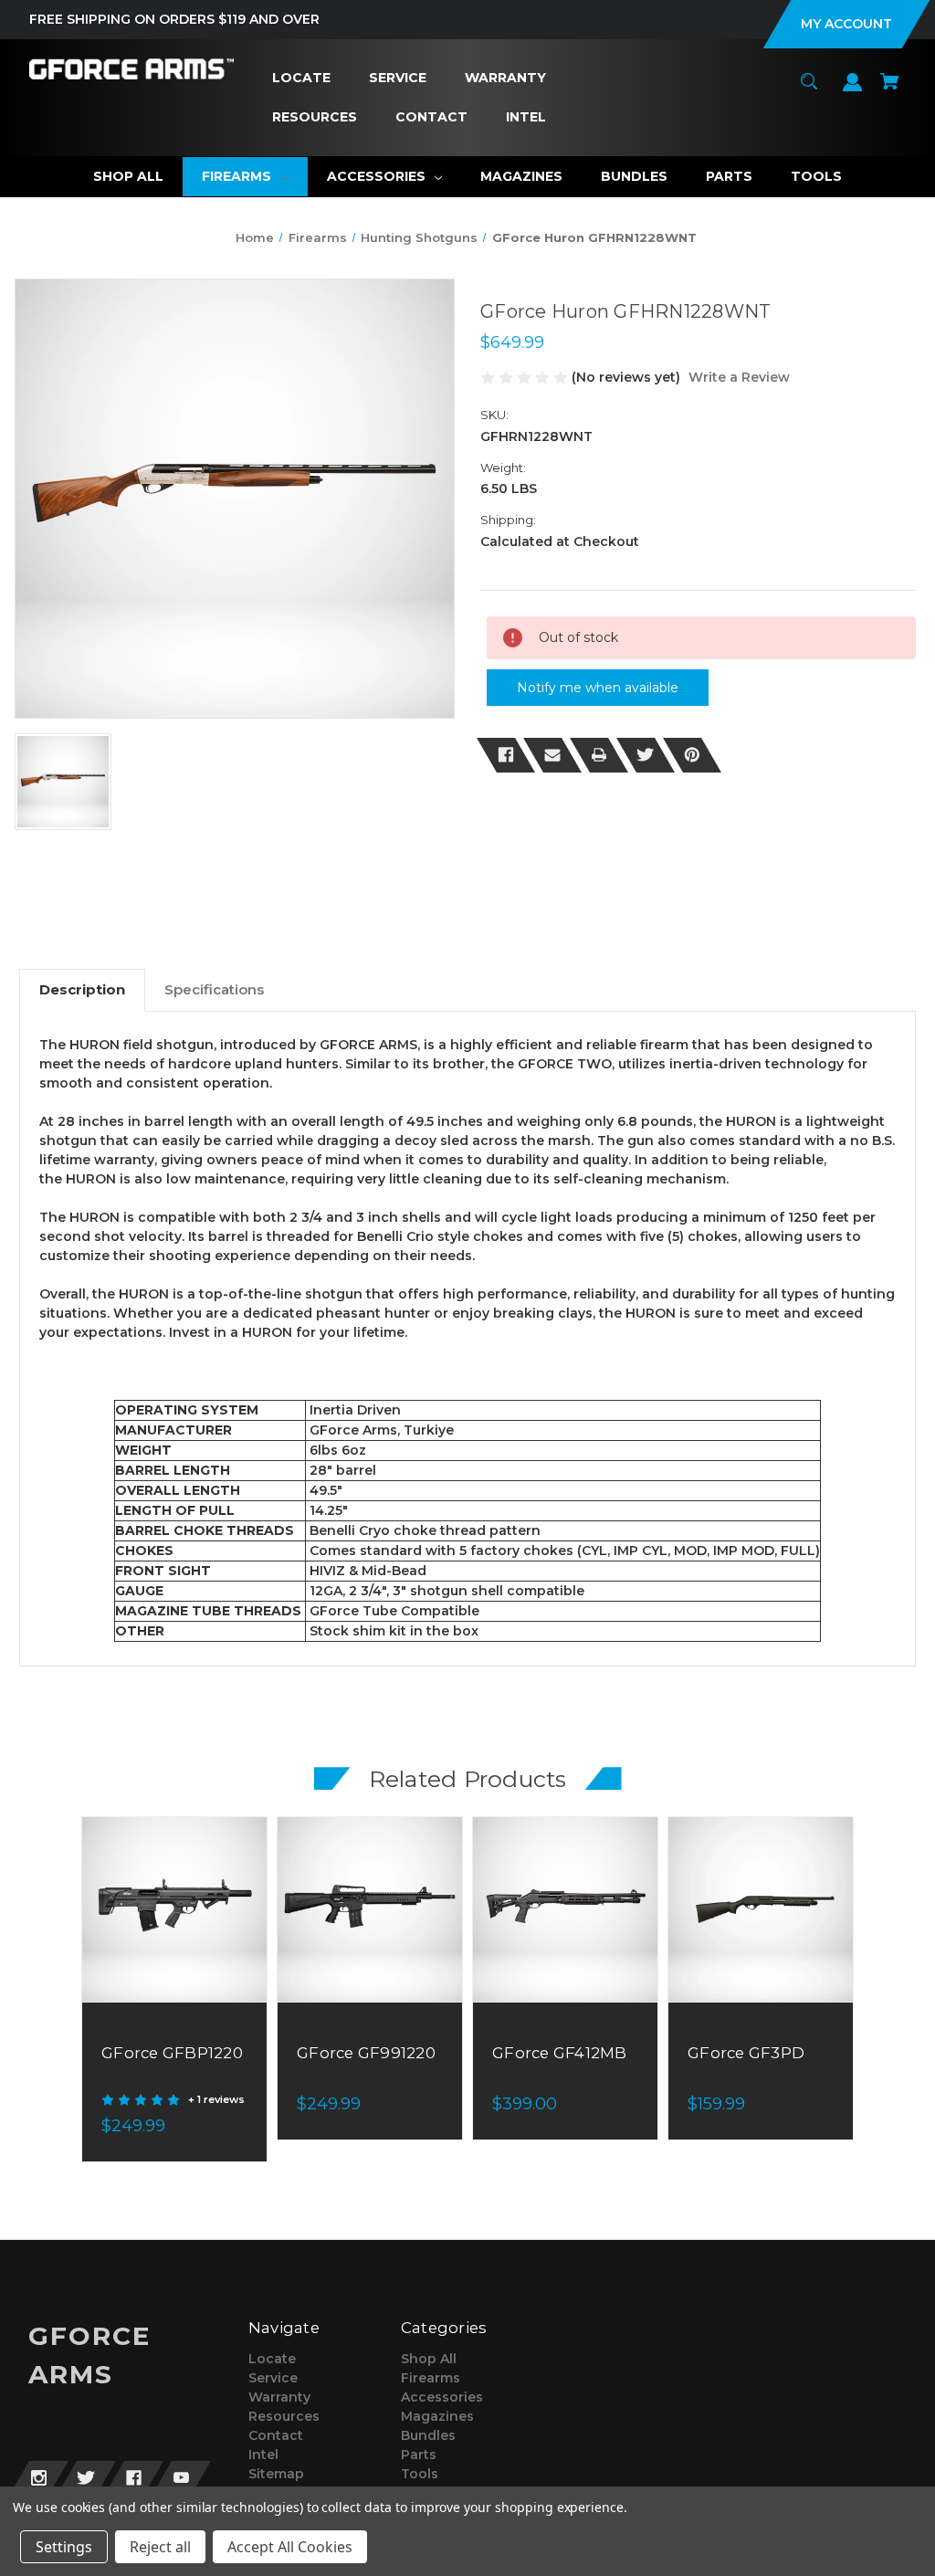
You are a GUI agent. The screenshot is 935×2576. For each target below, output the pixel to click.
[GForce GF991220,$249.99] (370, 1909)
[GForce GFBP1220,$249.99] (174, 1909)
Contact (276, 2435)
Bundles (428, 2435)
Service (273, 2378)
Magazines (437, 2416)
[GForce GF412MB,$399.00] (565, 1909)
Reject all (160, 2547)
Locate (272, 2359)
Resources (284, 2416)
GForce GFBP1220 (172, 2053)
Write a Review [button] (739, 377)
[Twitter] (646, 755)
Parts (419, 2455)
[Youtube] (181, 2478)
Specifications (214, 989)
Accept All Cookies (290, 2547)
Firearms (431, 2378)
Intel (263, 2455)
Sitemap (276, 2474)
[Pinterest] (692, 755)
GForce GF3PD (746, 2053)
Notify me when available (598, 688)
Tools (420, 2474)
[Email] (552, 755)
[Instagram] (39, 2478)
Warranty (279, 2397)
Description (82, 989)
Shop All (429, 2359)
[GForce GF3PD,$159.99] (761, 1909)
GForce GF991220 (366, 2053)
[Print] (599, 755)
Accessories (442, 2397)
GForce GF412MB (560, 2053)
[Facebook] (506, 755)
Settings (64, 2547)
